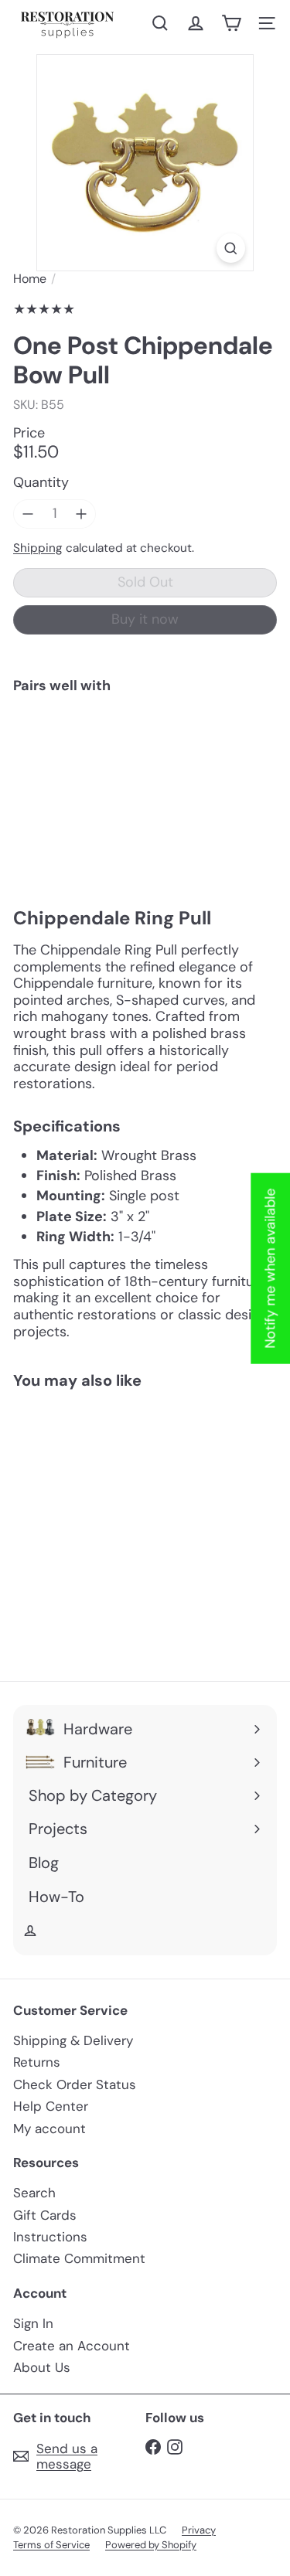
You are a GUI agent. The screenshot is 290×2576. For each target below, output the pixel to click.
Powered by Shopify (151, 2545)
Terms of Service (51, 2545)
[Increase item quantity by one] (82, 514)
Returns (37, 2062)
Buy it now (145, 619)
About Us (42, 2367)
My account (49, 2129)
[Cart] (231, 23)
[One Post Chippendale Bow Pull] (145, 752)
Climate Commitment (79, 2258)
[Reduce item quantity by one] (28, 514)
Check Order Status (75, 2084)
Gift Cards (45, 2215)
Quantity (41, 483)
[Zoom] (231, 248)
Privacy (199, 2530)
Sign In (33, 2323)
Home (30, 279)
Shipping (38, 548)
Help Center (51, 2106)
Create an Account (72, 2346)
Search (34, 2193)
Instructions (50, 2237)
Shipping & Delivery (73, 2040)
